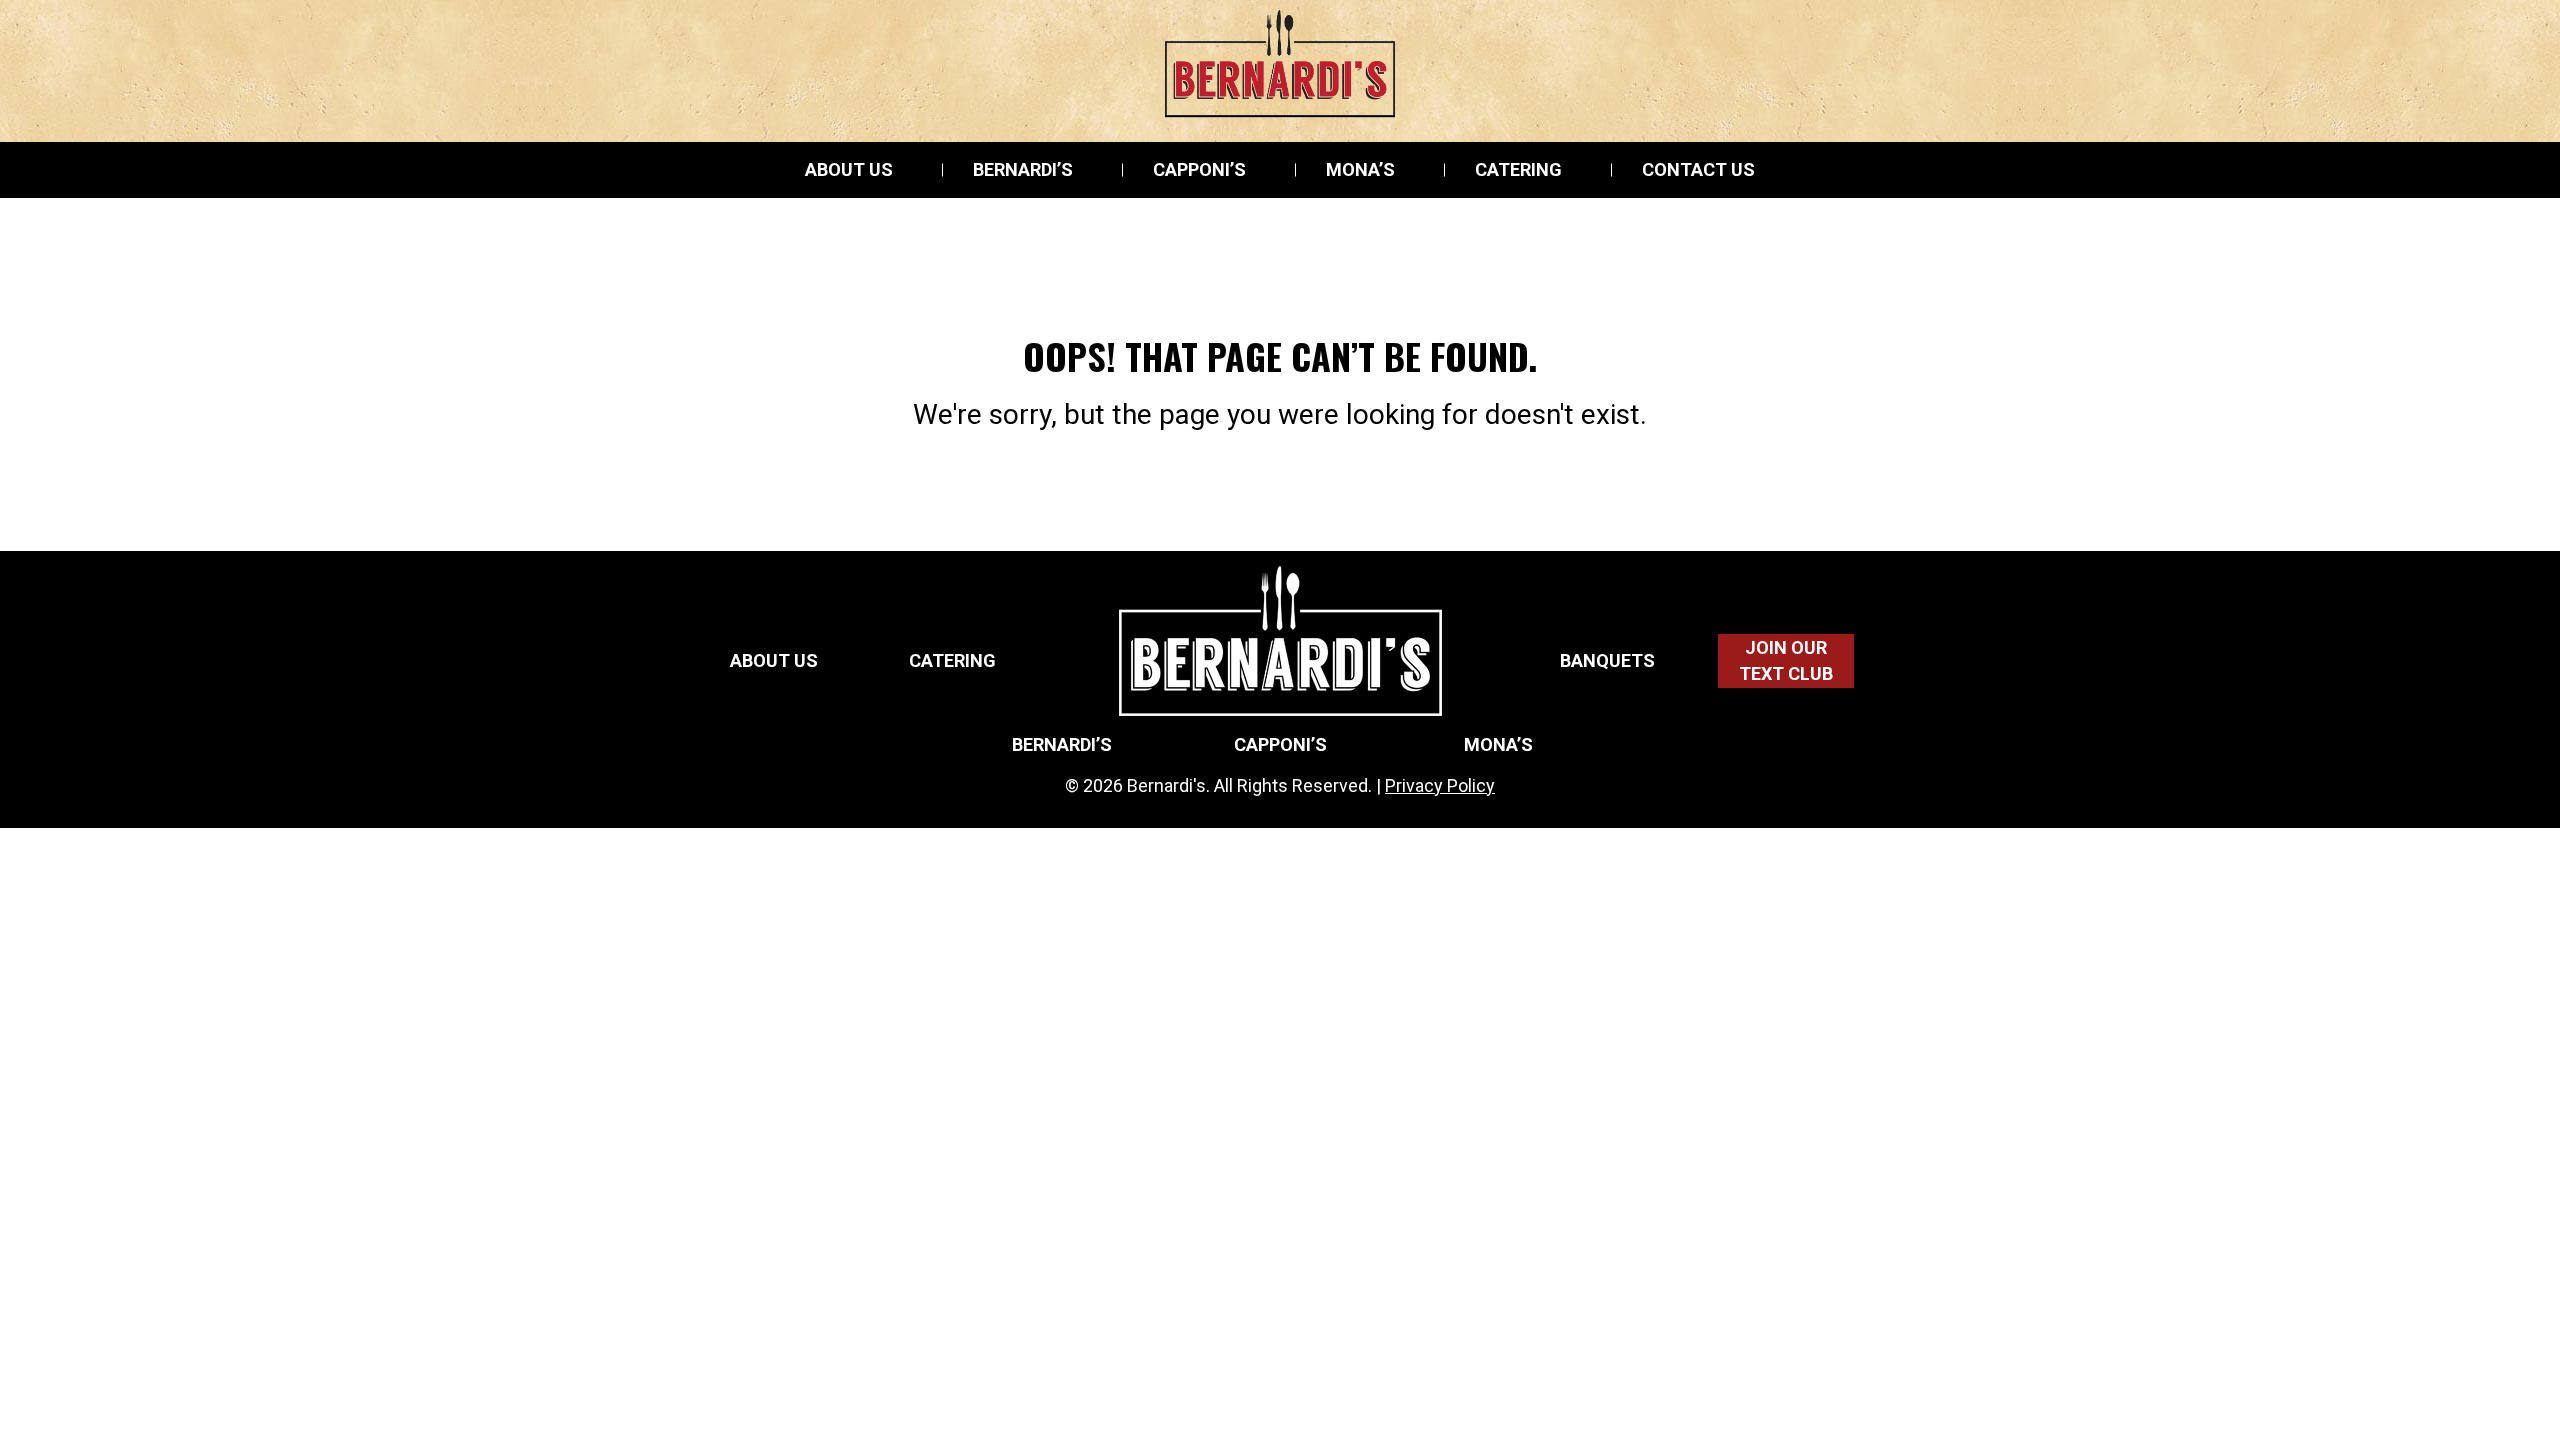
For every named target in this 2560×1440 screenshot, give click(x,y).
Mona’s (1360, 169)
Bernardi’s (1023, 169)
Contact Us (1698, 169)
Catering (1518, 169)
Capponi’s (1199, 169)
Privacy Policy (1440, 785)
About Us (849, 169)
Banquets (1607, 661)
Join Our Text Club (1786, 660)
